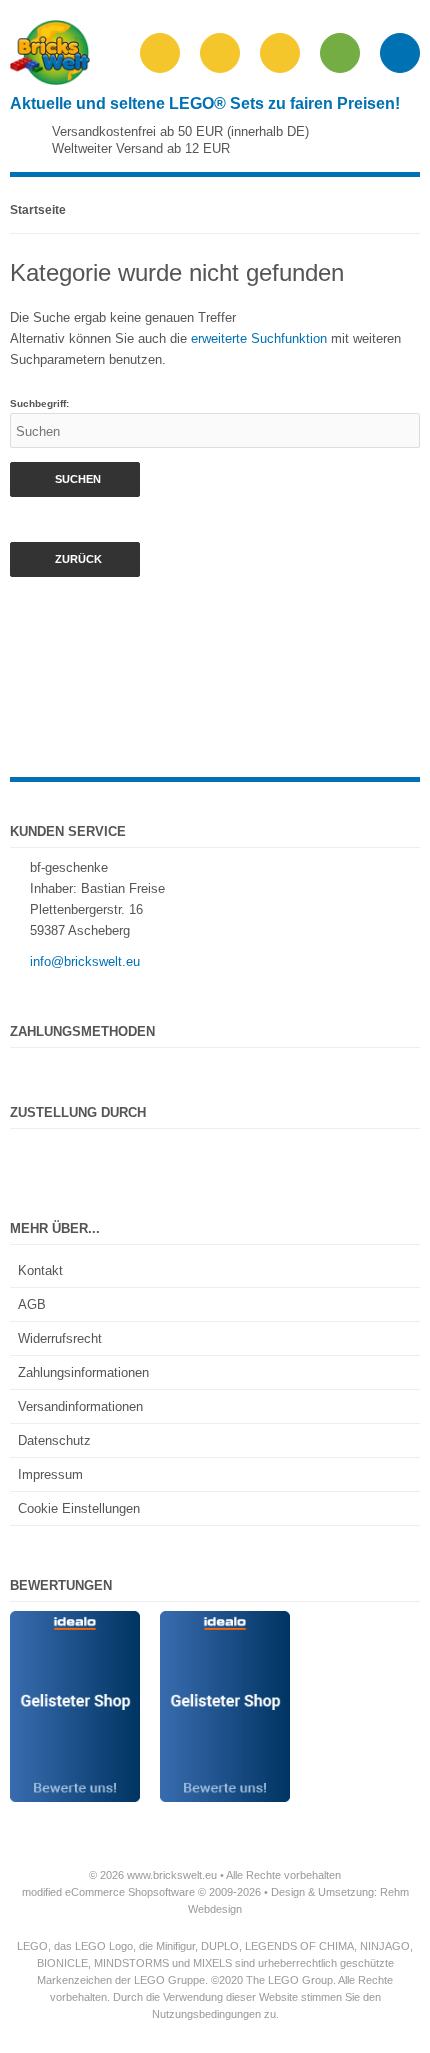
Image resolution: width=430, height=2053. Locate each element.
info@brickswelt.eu (85, 961)
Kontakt (40, 1270)
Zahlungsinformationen (83, 1372)
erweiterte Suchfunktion (259, 338)
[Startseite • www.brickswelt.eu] (50, 80)
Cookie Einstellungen (79, 1508)
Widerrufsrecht (60, 1338)
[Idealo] (75, 1621)
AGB (32, 1304)
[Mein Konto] (280, 53)
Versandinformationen (80, 1406)
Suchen (75, 479)
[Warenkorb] (340, 53)
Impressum (50, 1474)
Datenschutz (54, 1440)
